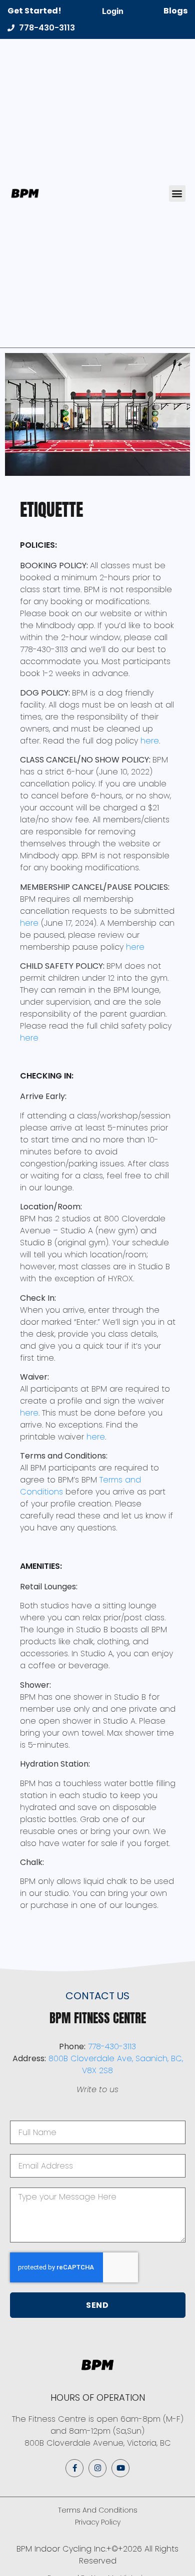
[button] (177, 193)
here (150, 741)
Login (113, 11)
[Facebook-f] (74, 2468)
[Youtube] (120, 2468)
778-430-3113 (112, 2046)
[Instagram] (97, 2468)
